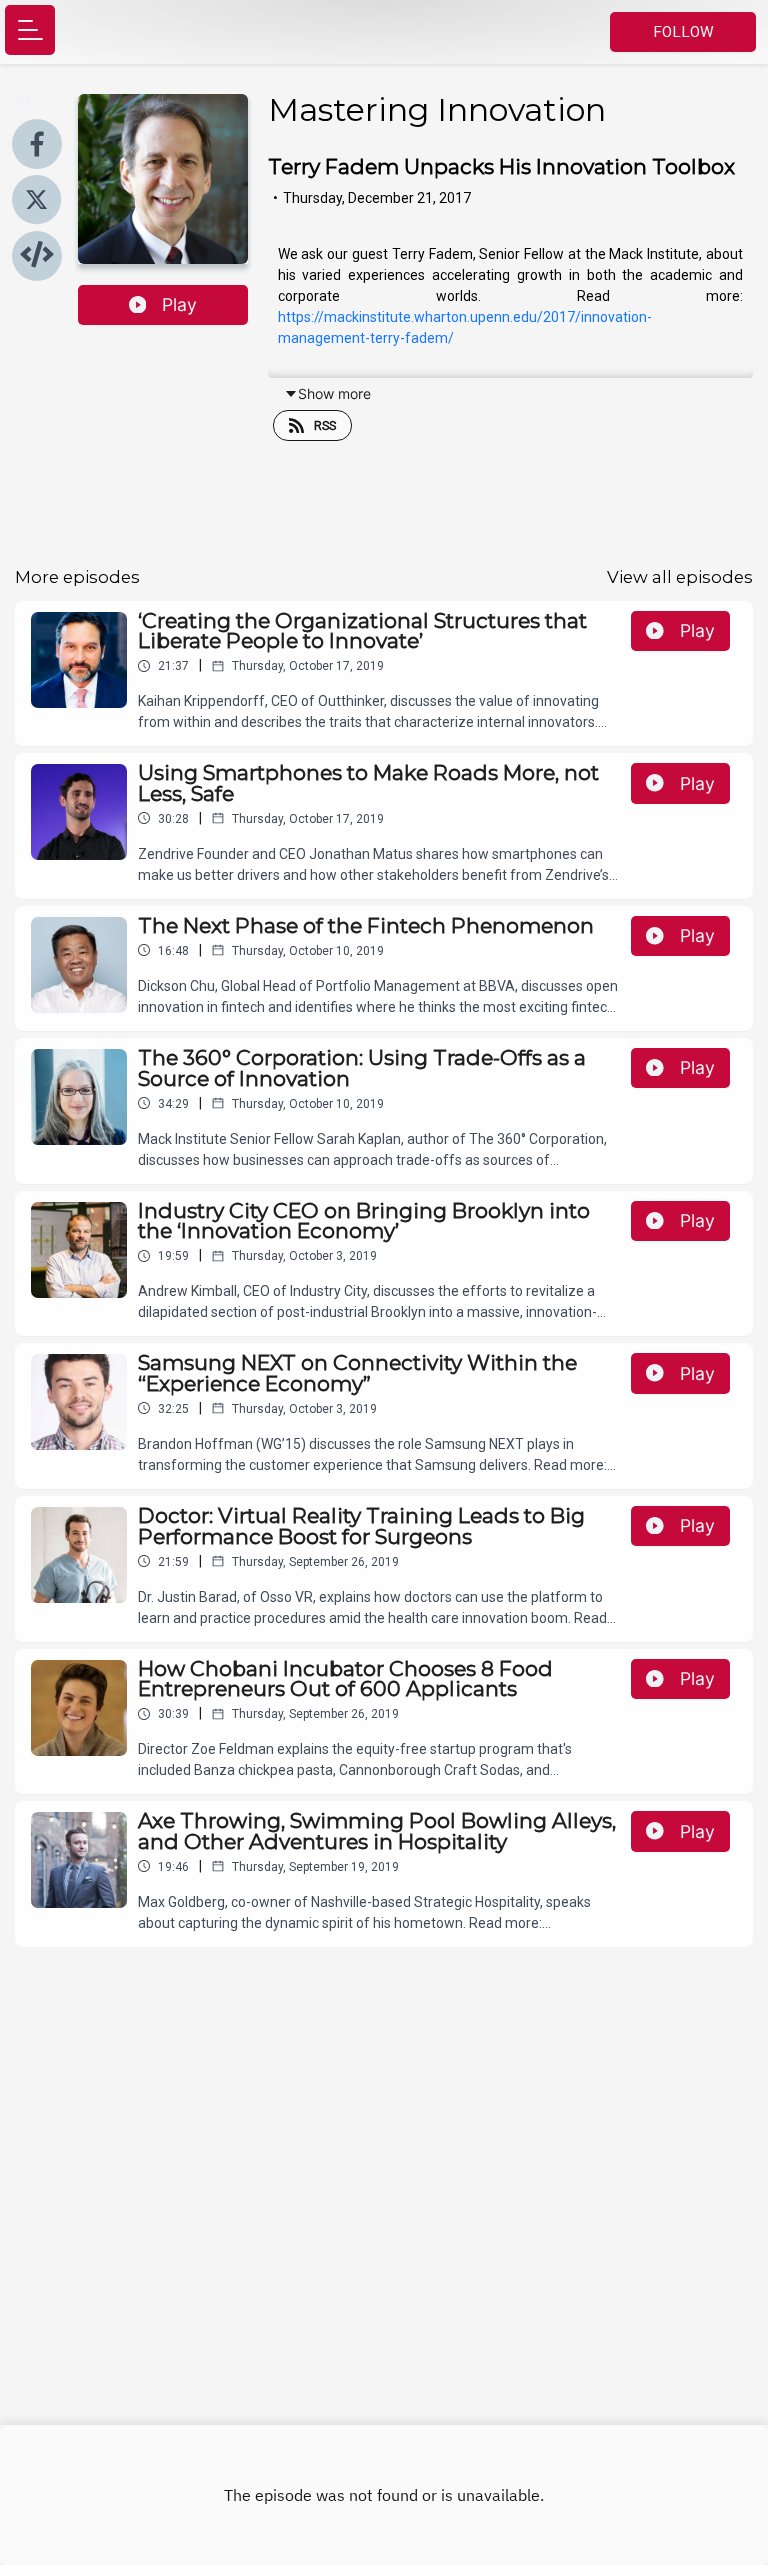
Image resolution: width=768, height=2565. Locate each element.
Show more (334, 393)
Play (179, 304)
